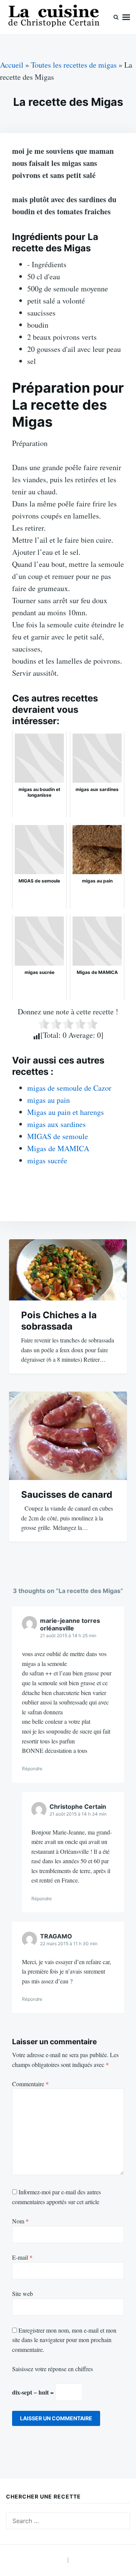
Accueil (12, 65)
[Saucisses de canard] (68, 1436)
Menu (126, 17)
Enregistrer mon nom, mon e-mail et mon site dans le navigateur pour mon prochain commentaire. (64, 2340)
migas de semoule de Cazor (69, 1088)
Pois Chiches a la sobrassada (59, 1321)
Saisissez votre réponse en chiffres (53, 2369)
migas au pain (49, 1100)
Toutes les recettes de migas (74, 65)
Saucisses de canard (67, 1495)
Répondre (32, 1769)
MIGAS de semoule (58, 1136)
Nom (20, 2221)
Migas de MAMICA (58, 1148)
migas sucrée (47, 1160)
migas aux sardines (56, 1124)
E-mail (22, 2257)
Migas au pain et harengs (66, 1112)
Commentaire (30, 2084)
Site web (22, 2293)
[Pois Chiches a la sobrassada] (68, 1270)
